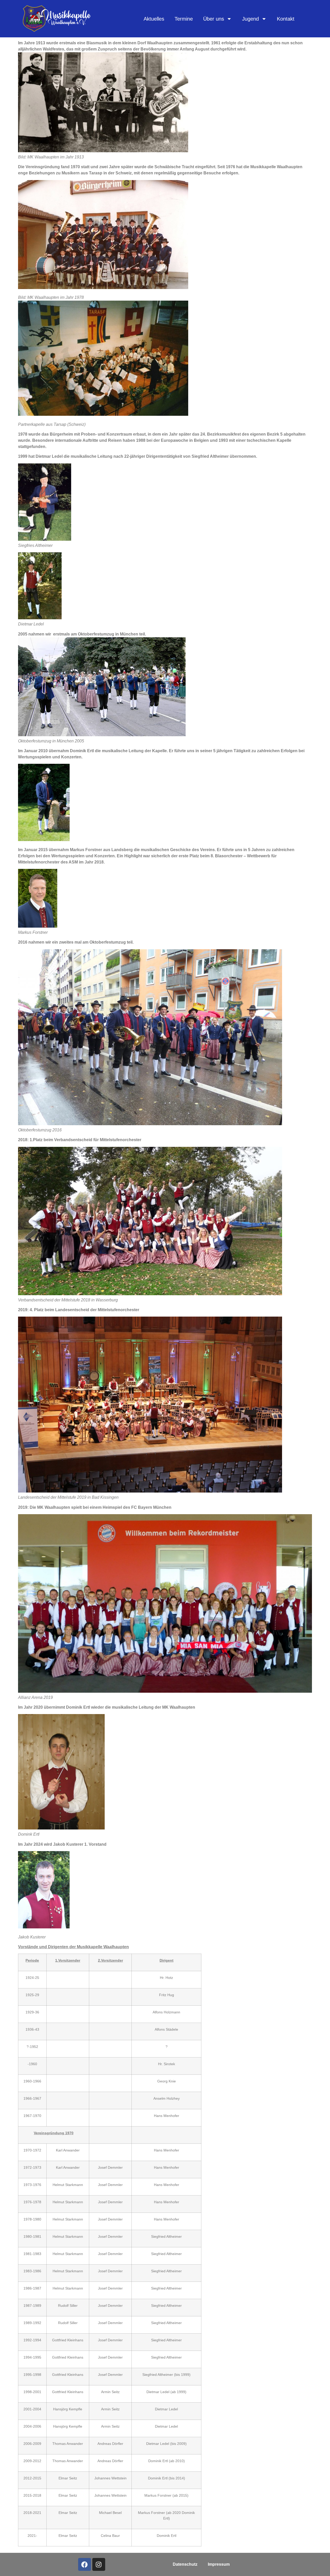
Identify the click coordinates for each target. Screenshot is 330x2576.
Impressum (219, 2564)
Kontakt (286, 19)
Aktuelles (154, 19)
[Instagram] (99, 2564)
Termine (184, 19)
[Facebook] (85, 2564)
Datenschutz (185, 2564)
